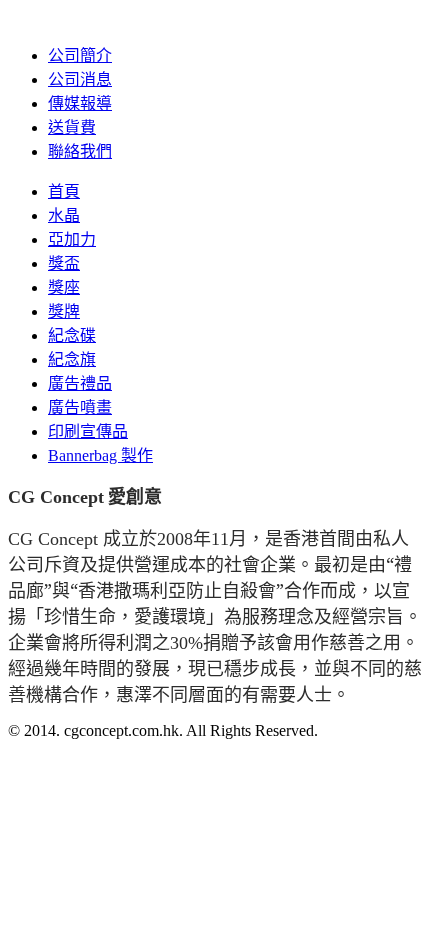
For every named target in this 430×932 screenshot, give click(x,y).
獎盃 (64, 263)
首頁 (64, 191)
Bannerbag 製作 (100, 455)
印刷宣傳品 (88, 431)
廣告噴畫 (80, 407)
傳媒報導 (80, 103)
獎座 (64, 287)
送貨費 (72, 127)
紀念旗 (72, 359)
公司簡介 (80, 55)
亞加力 (72, 239)
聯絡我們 (80, 151)
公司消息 (80, 79)
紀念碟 (72, 335)
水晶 (64, 215)
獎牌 (64, 311)
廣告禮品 (80, 383)
